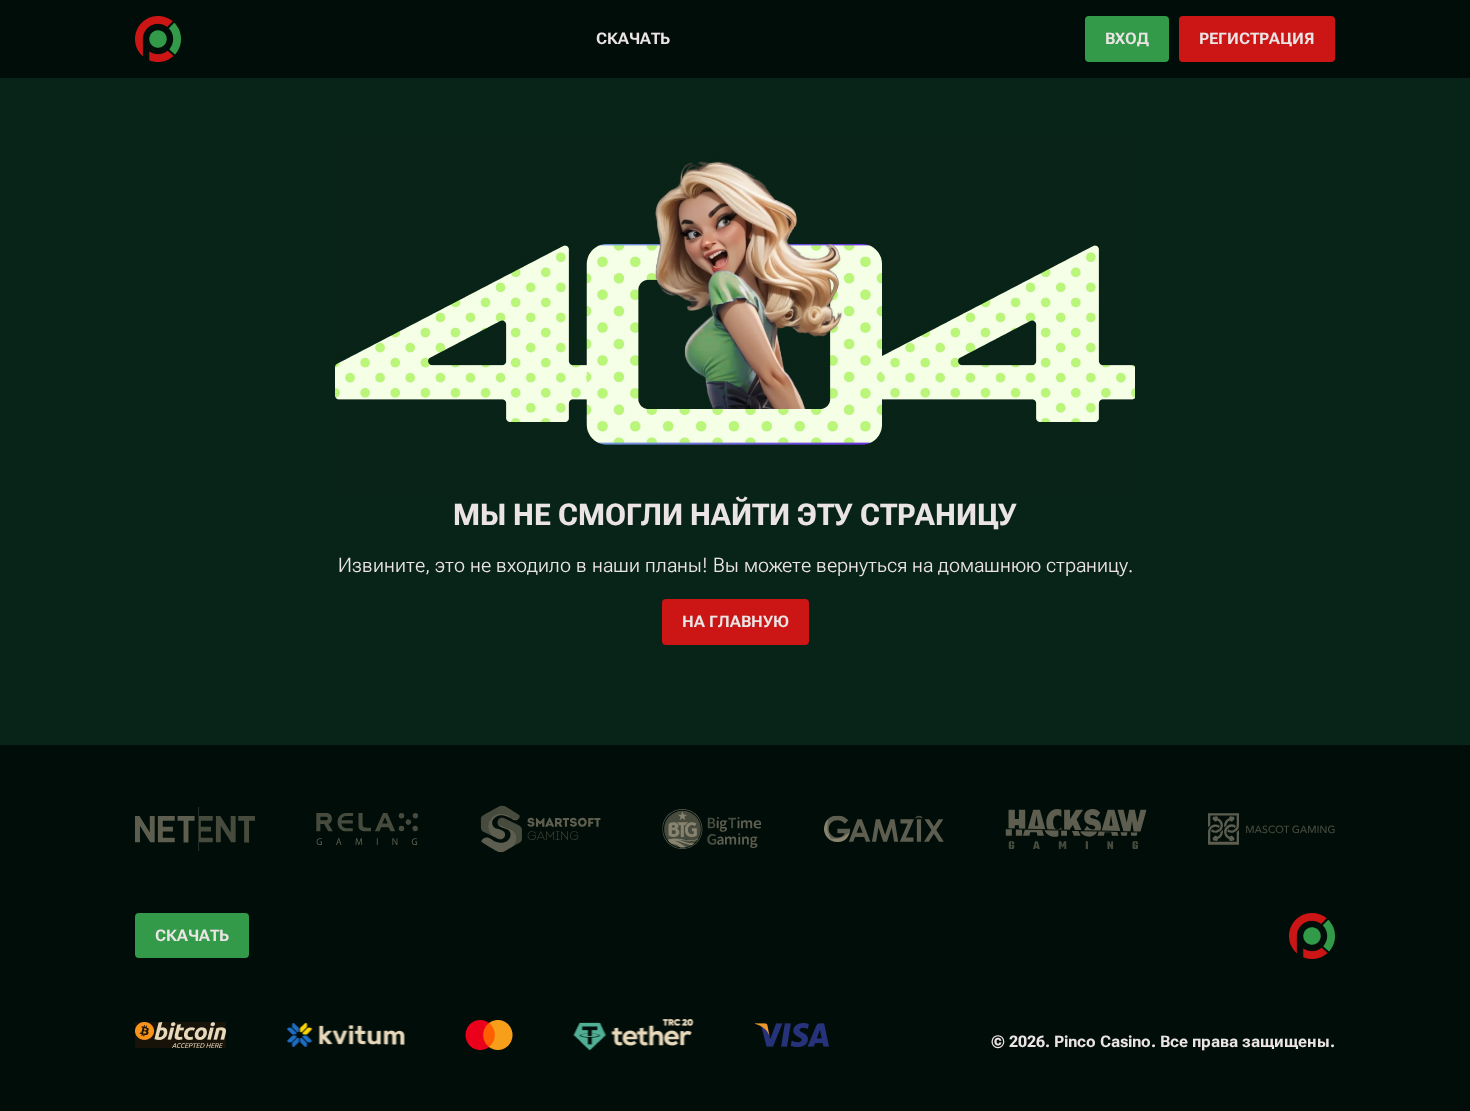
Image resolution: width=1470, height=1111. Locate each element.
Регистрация (1257, 38)
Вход (1127, 38)
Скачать (633, 38)
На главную (735, 621)
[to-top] (1393, 1049)
